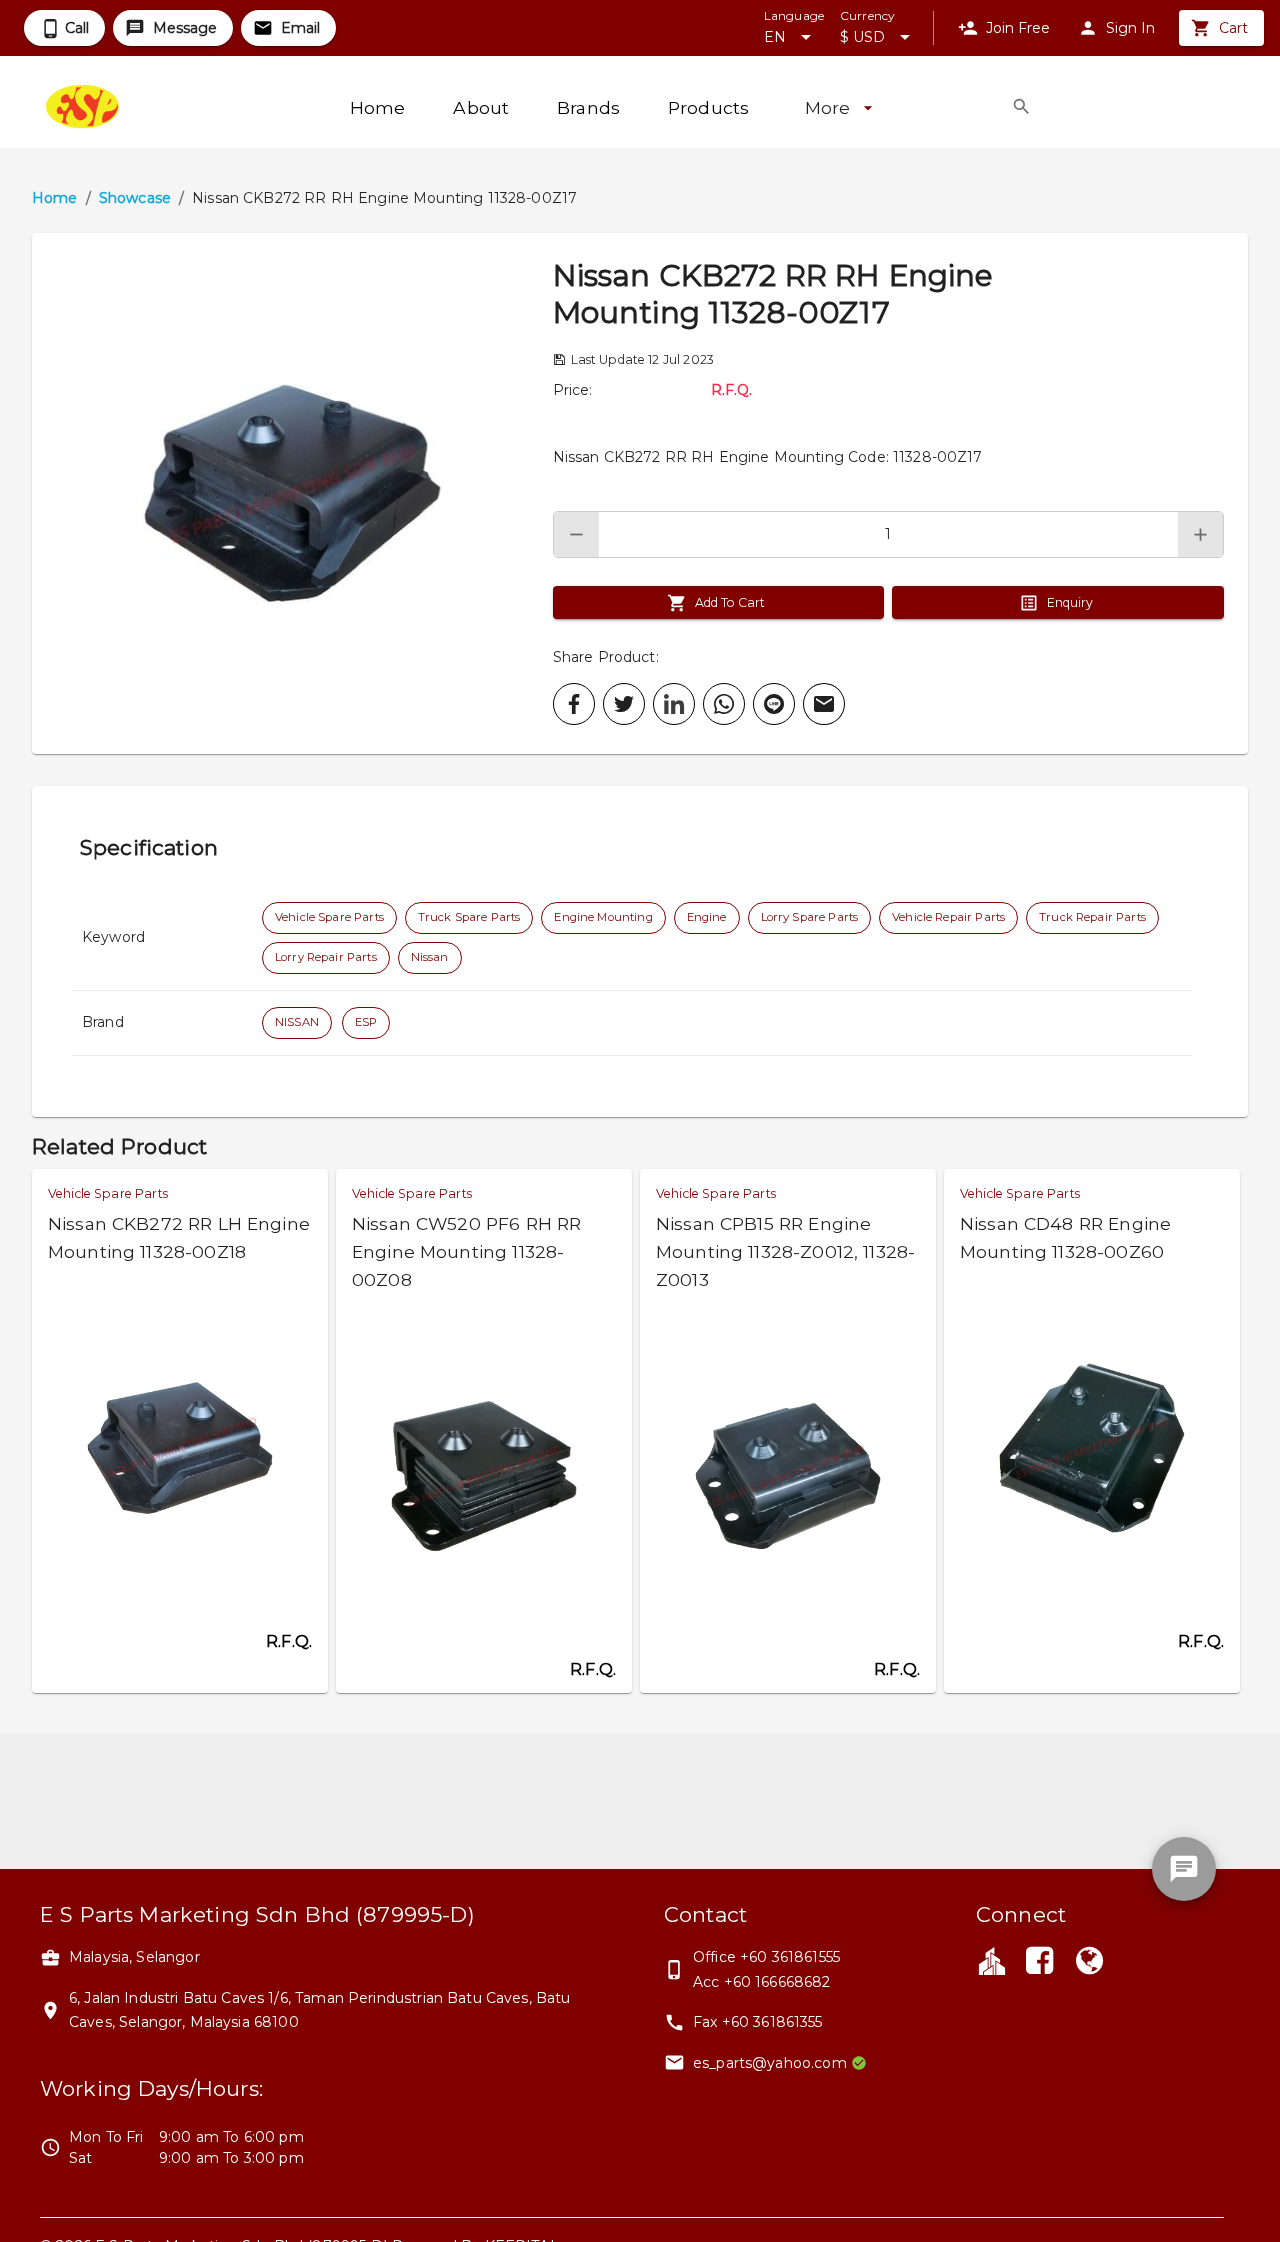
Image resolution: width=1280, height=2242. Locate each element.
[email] (824, 704)
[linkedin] (674, 704)
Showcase (135, 198)
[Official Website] (1090, 1963)
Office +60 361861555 (766, 1957)
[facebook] (574, 704)
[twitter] (624, 704)
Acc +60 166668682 (762, 1982)
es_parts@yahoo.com (770, 2063)
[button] (292, 493)
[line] (774, 704)
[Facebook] (1039, 1963)
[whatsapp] (724, 704)
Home (55, 198)
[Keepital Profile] (992, 1960)
